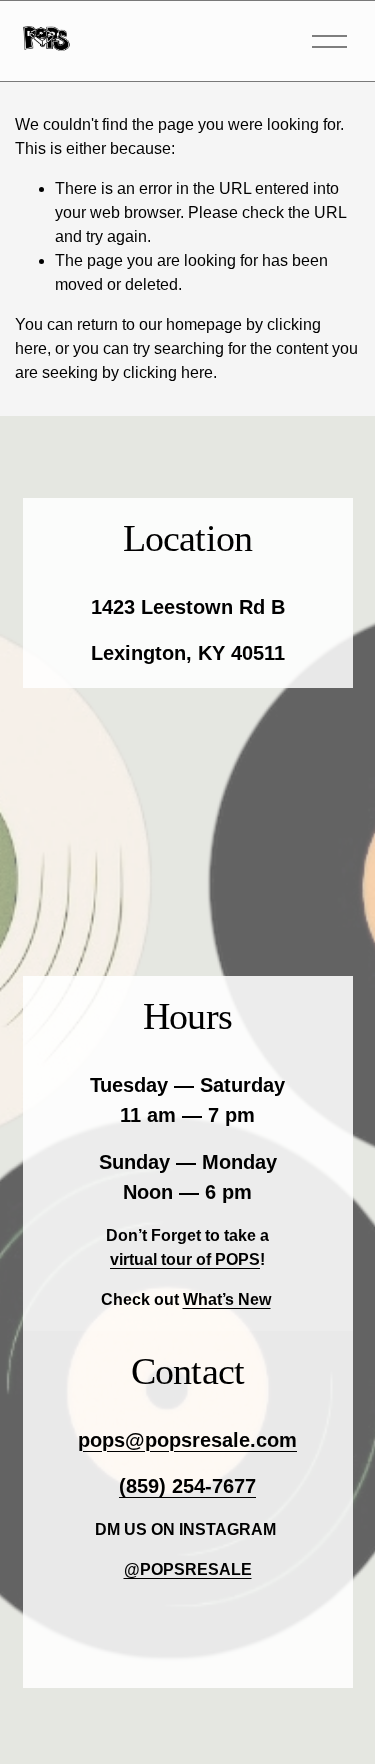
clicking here (168, 372)
